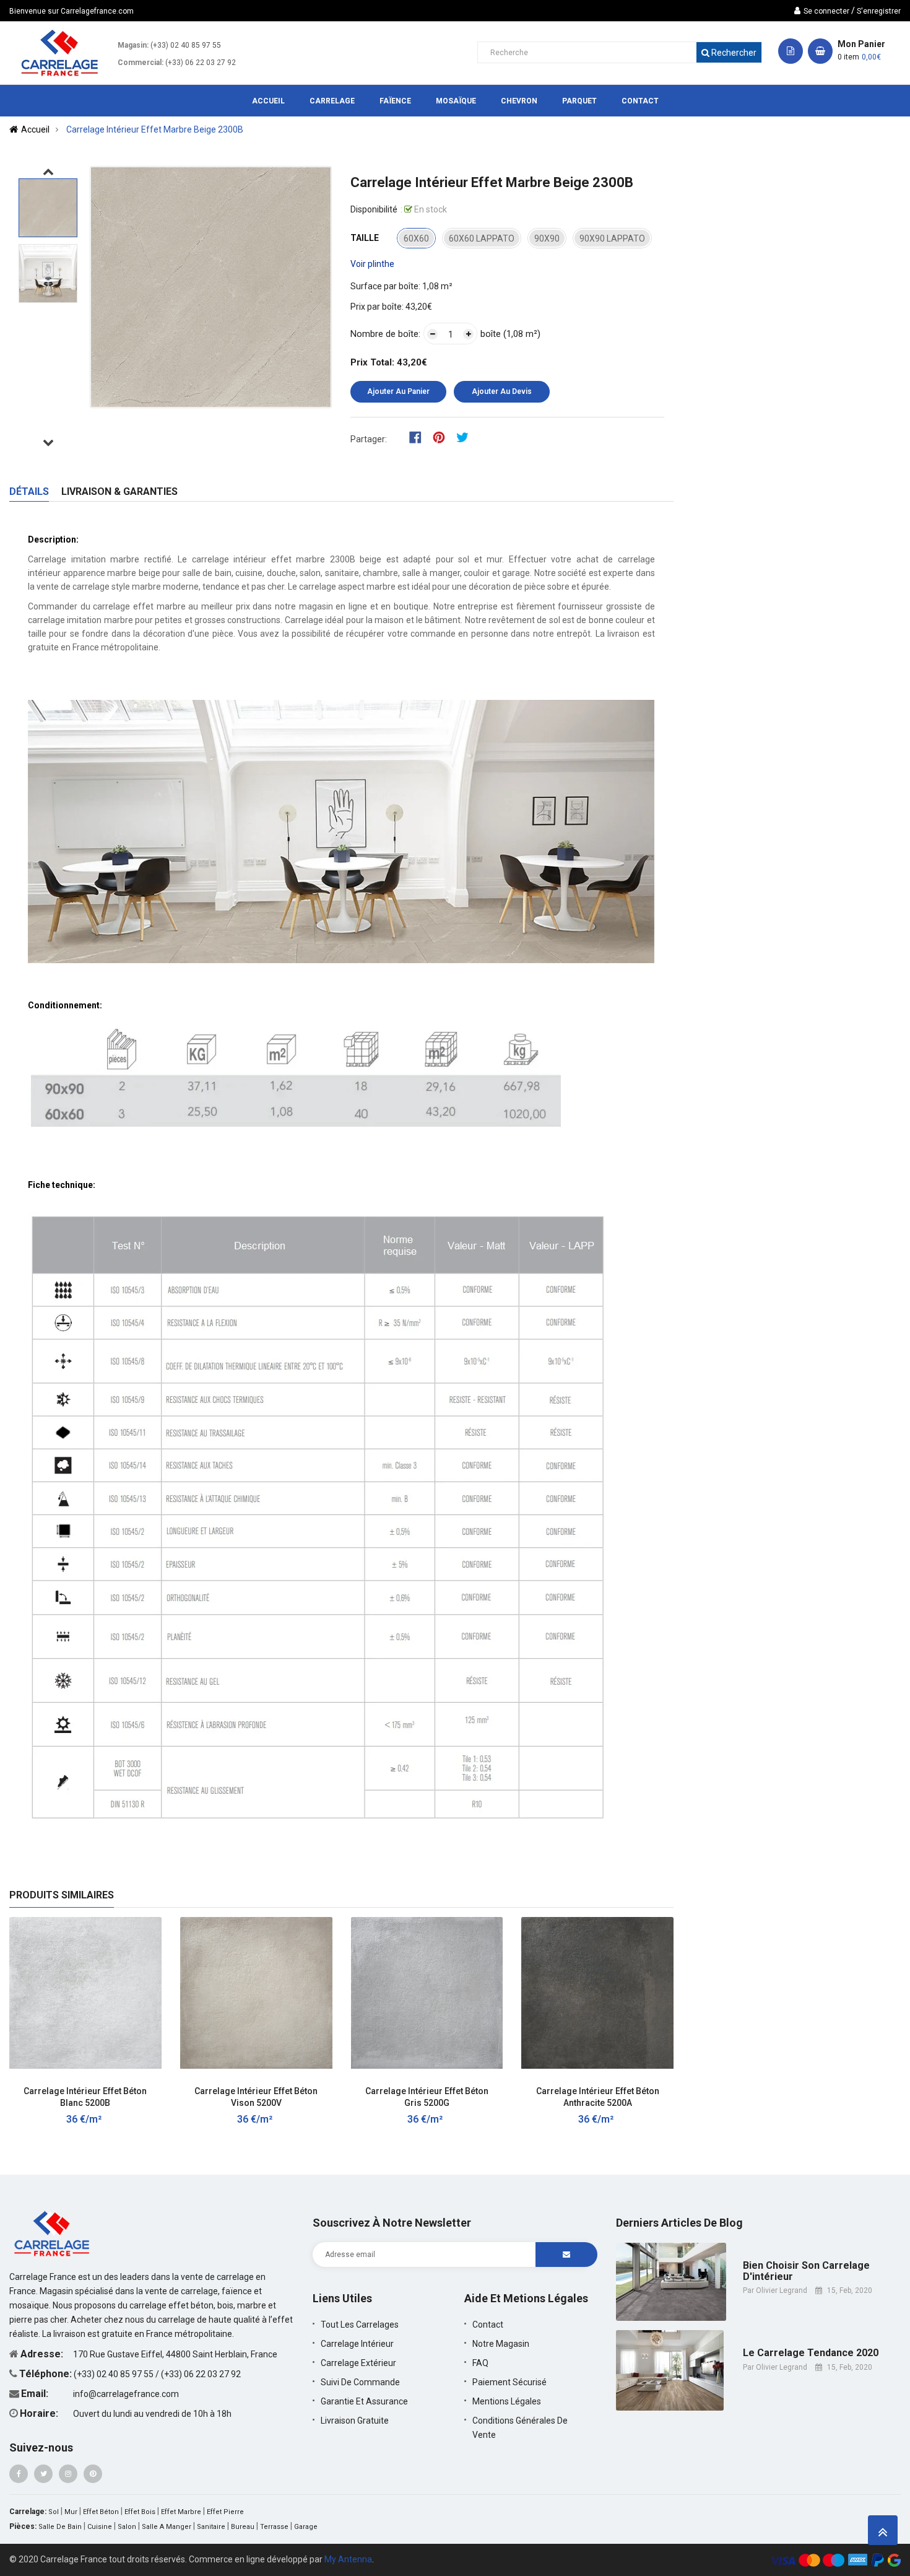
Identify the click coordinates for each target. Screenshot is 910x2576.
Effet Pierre (225, 2512)
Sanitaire (211, 2527)
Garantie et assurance (364, 2401)
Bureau (243, 2527)
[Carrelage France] (53, 2233)
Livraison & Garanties (119, 491)
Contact (488, 2325)
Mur (71, 2512)
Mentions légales (507, 2401)
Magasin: (133, 45)
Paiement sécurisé (509, 2382)
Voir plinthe (372, 264)
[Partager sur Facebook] (419, 437)
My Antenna (348, 2559)
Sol (54, 2512)
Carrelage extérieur (358, 2363)
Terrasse (274, 2527)
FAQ (480, 2363)
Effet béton (101, 2512)
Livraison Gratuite (355, 2421)
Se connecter (826, 11)
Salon (127, 2527)
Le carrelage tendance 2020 (811, 2353)
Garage (306, 2527)
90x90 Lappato (612, 238)
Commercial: (141, 63)
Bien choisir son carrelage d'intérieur (806, 2271)
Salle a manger (167, 2527)
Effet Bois (140, 2512)
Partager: (369, 439)
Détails (29, 491)
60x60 (416, 238)
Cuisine (100, 2527)
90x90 (547, 238)
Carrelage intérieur (357, 2344)
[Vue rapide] (160, 2084)
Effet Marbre (181, 2512)
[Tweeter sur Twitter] (466, 437)
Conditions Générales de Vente (520, 2428)
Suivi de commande (360, 2382)
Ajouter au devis (502, 391)
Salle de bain (60, 2527)
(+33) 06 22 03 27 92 (201, 63)
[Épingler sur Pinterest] (443, 437)
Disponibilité (374, 209)
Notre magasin (501, 2344)
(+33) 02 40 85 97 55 (186, 45)
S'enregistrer (879, 11)
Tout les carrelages (360, 2325)
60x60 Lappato (482, 238)
